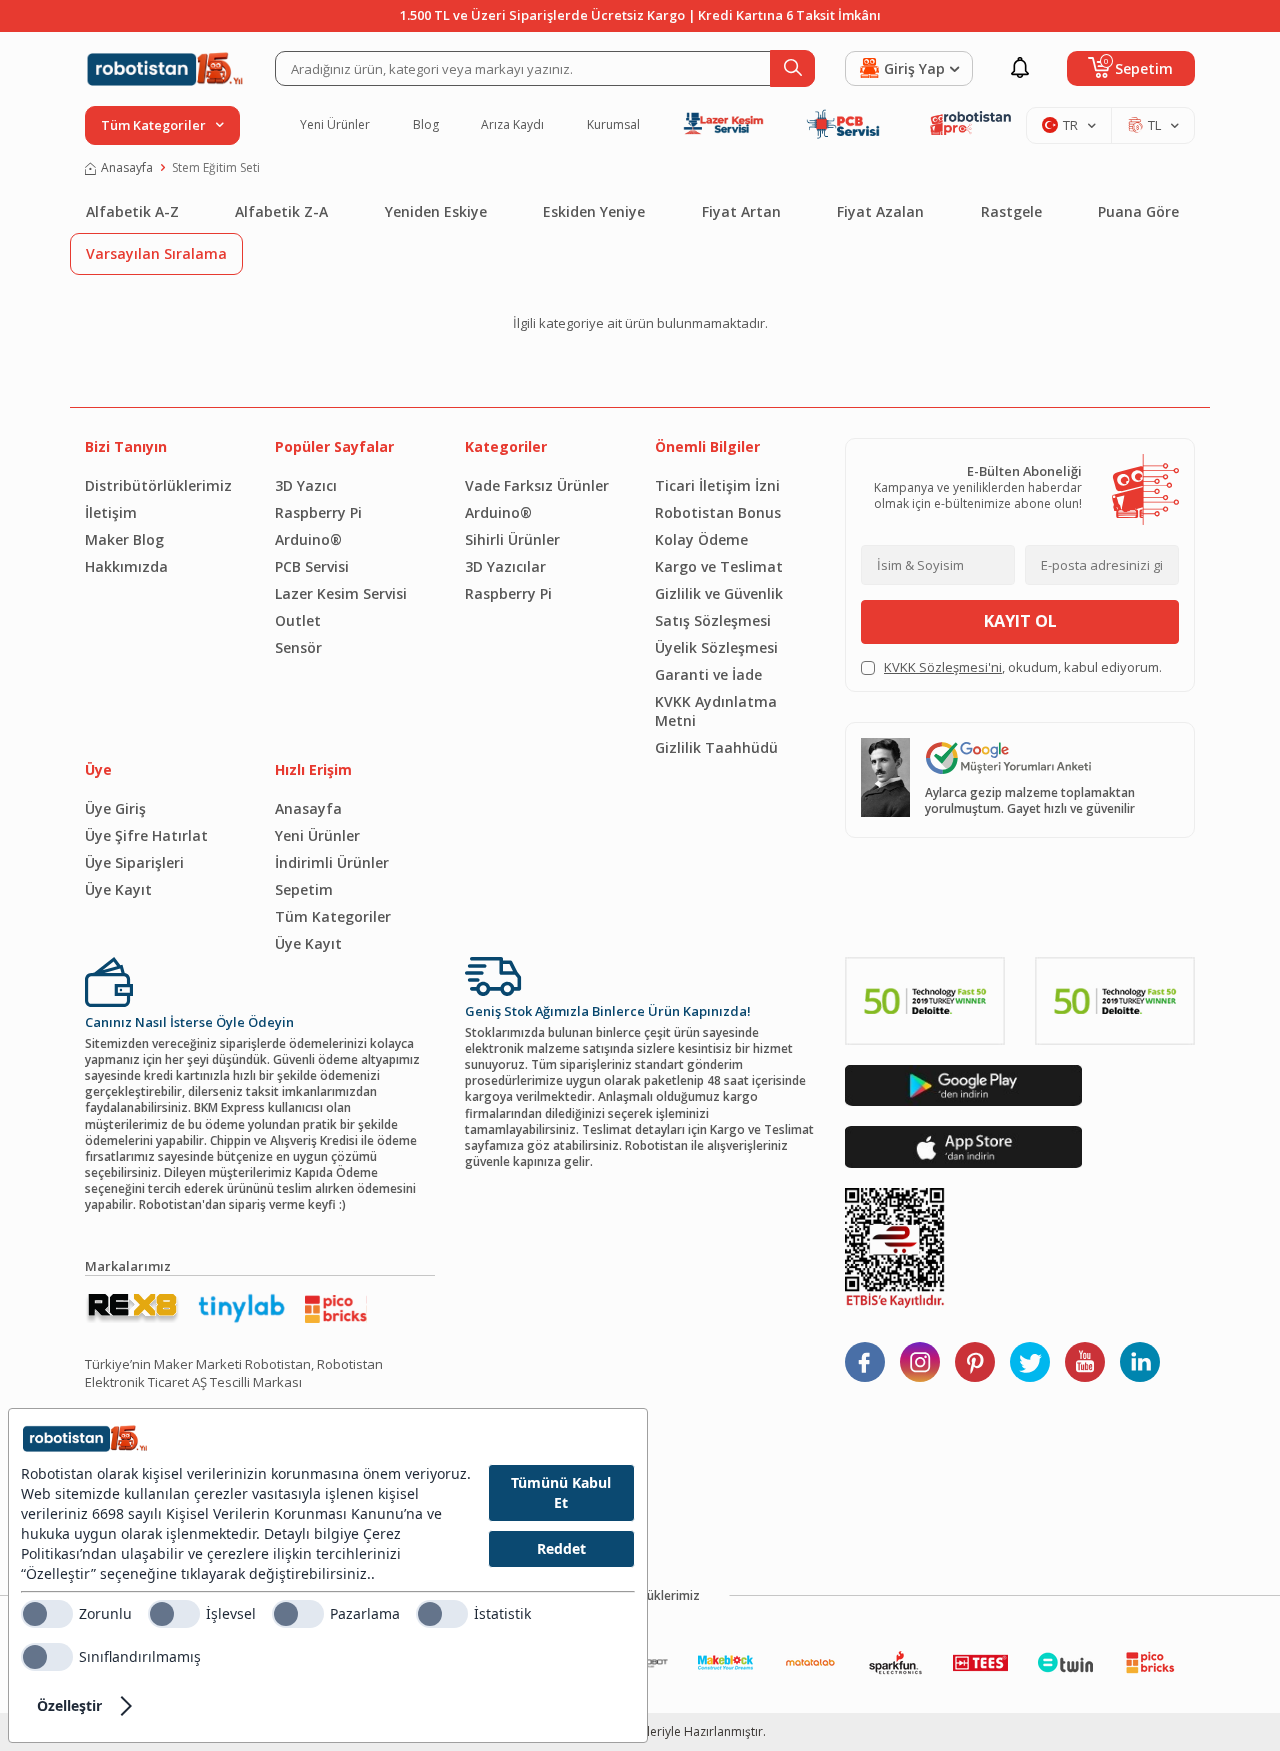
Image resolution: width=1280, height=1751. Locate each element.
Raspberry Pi (318, 512)
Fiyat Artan (741, 211)
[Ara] (792, 68)
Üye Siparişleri (134, 862)
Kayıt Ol (1020, 621)
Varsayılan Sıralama (156, 253)
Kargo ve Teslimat (719, 566)
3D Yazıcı (306, 485)
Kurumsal (613, 125)
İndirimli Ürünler (332, 862)
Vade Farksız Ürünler (537, 485)
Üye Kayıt (118, 889)
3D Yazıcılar (505, 566)
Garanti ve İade (708, 674)
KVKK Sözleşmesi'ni (943, 667)
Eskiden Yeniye (594, 211)
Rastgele (1011, 211)
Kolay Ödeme (701, 539)
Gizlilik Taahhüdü (716, 747)
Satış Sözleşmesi (713, 620)
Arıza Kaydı (512, 125)
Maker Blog (124, 539)
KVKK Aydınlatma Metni (716, 711)
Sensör (298, 647)
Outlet (298, 620)
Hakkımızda (126, 566)
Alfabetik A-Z (132, 211)
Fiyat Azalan (880, 211)
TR (1070, 125)
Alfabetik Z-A (281, 211)
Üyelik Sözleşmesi (716, 647)
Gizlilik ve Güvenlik (719, 593)
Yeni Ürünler (335, 125)
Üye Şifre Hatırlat (146, 835)
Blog (426, 125)
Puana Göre (1138, 211)
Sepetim (304, 889)
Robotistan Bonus (718, 512)
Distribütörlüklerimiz (158, 485)
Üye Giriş (115, 808)
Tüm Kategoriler (333, 916)
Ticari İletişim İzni (717, 485)
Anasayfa (127, 168)
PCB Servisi (312, 566)
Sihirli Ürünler (512, 539)
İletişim (111, 512)
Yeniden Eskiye (436, 211)
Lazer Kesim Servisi (341, 593)
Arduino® (308, 539)
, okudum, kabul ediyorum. (1023, 667)
